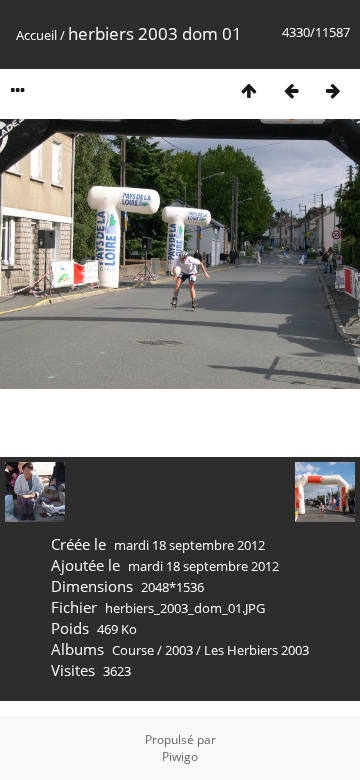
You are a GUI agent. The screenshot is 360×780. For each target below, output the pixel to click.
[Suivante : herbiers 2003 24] (333, 90)
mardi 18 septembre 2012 (189, 545)
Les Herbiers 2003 (256, 650)
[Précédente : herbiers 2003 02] (291, 90)
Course (133, 650)
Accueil (36, 35)
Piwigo (180, 756)
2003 (179, 650)
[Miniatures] (249, 90)
